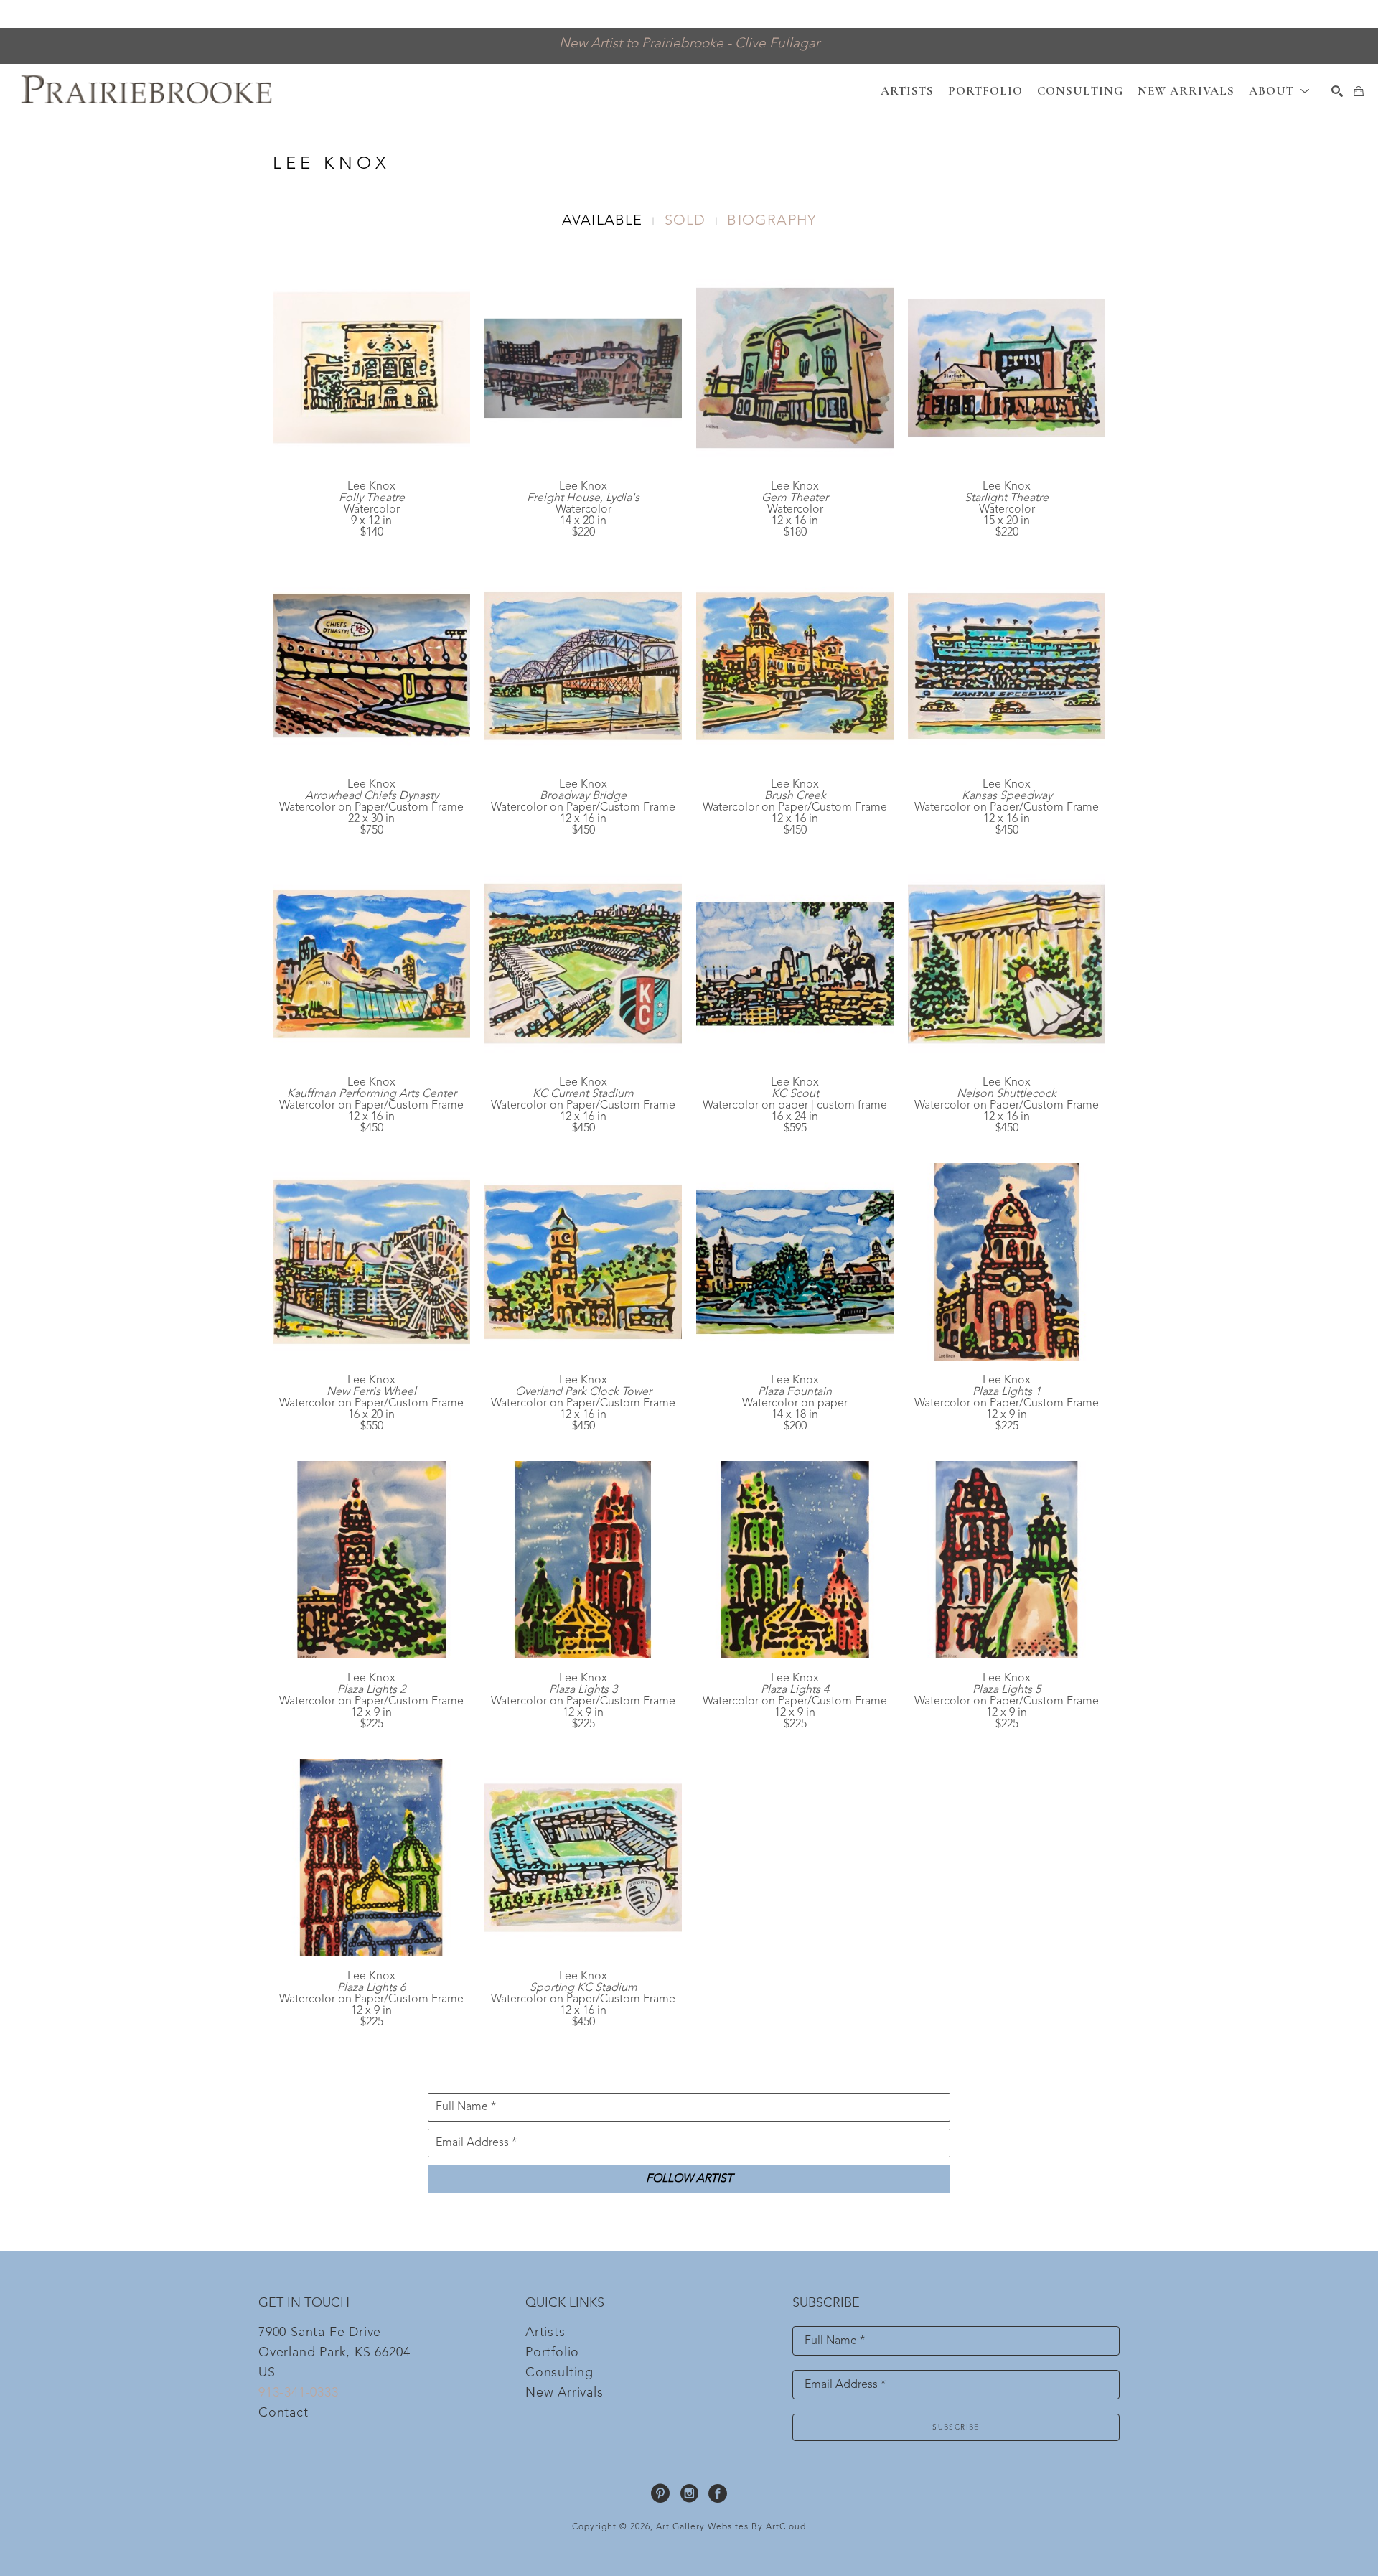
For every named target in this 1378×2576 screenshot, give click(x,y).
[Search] (1337, 91)
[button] (1279, 91)
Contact (283, 2413)
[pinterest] (660, 2493)
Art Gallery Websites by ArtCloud (731, 2527)
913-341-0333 (299, 2393)
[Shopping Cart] (1359, 91)
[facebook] (718, 2493)
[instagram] (689, 2493)
